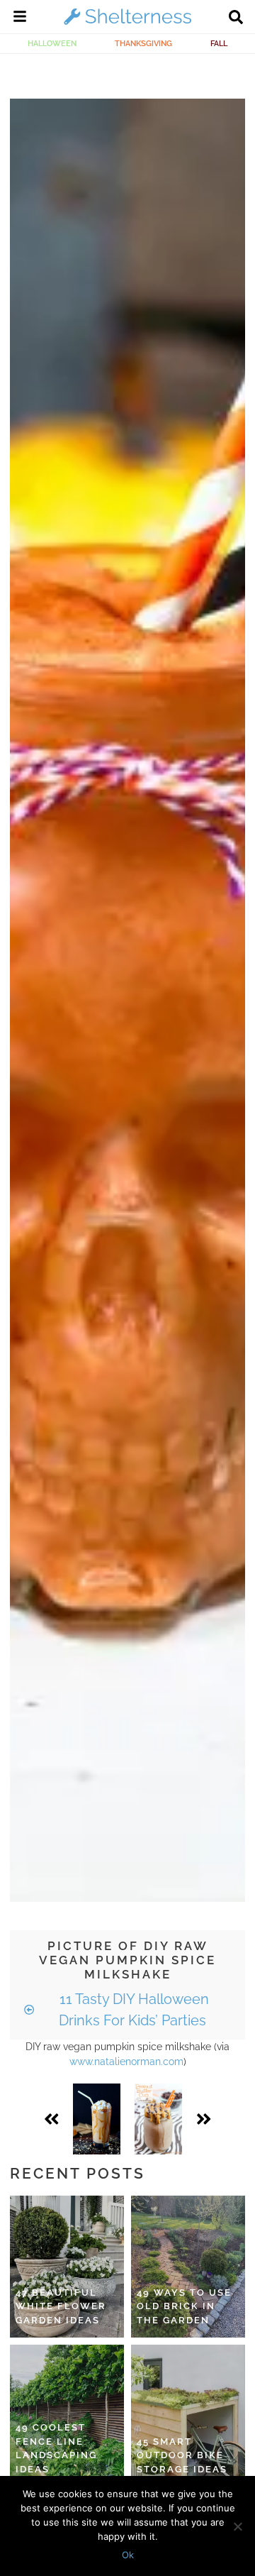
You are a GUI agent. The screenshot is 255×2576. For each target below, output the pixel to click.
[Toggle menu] (20, 18)
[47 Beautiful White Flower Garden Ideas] (67, 2267)
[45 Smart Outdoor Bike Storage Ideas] (188, 2416)
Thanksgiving (143, 43)
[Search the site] (236, 18)
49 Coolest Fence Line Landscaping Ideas (56, 2448)
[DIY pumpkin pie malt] (97, 2119)
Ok (128, 2555)
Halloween (52, 43)
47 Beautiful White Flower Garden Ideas (61, 2306)
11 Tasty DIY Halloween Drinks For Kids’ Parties (132, 2010)
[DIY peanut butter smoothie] (158, 2119)
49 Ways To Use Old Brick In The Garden (184, 2306)
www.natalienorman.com (126, 2062)
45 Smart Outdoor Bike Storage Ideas (182, 2455)
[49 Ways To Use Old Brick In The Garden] (188, 2267)
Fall (219, 43)
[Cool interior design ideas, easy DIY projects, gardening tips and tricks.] (127, 24)
